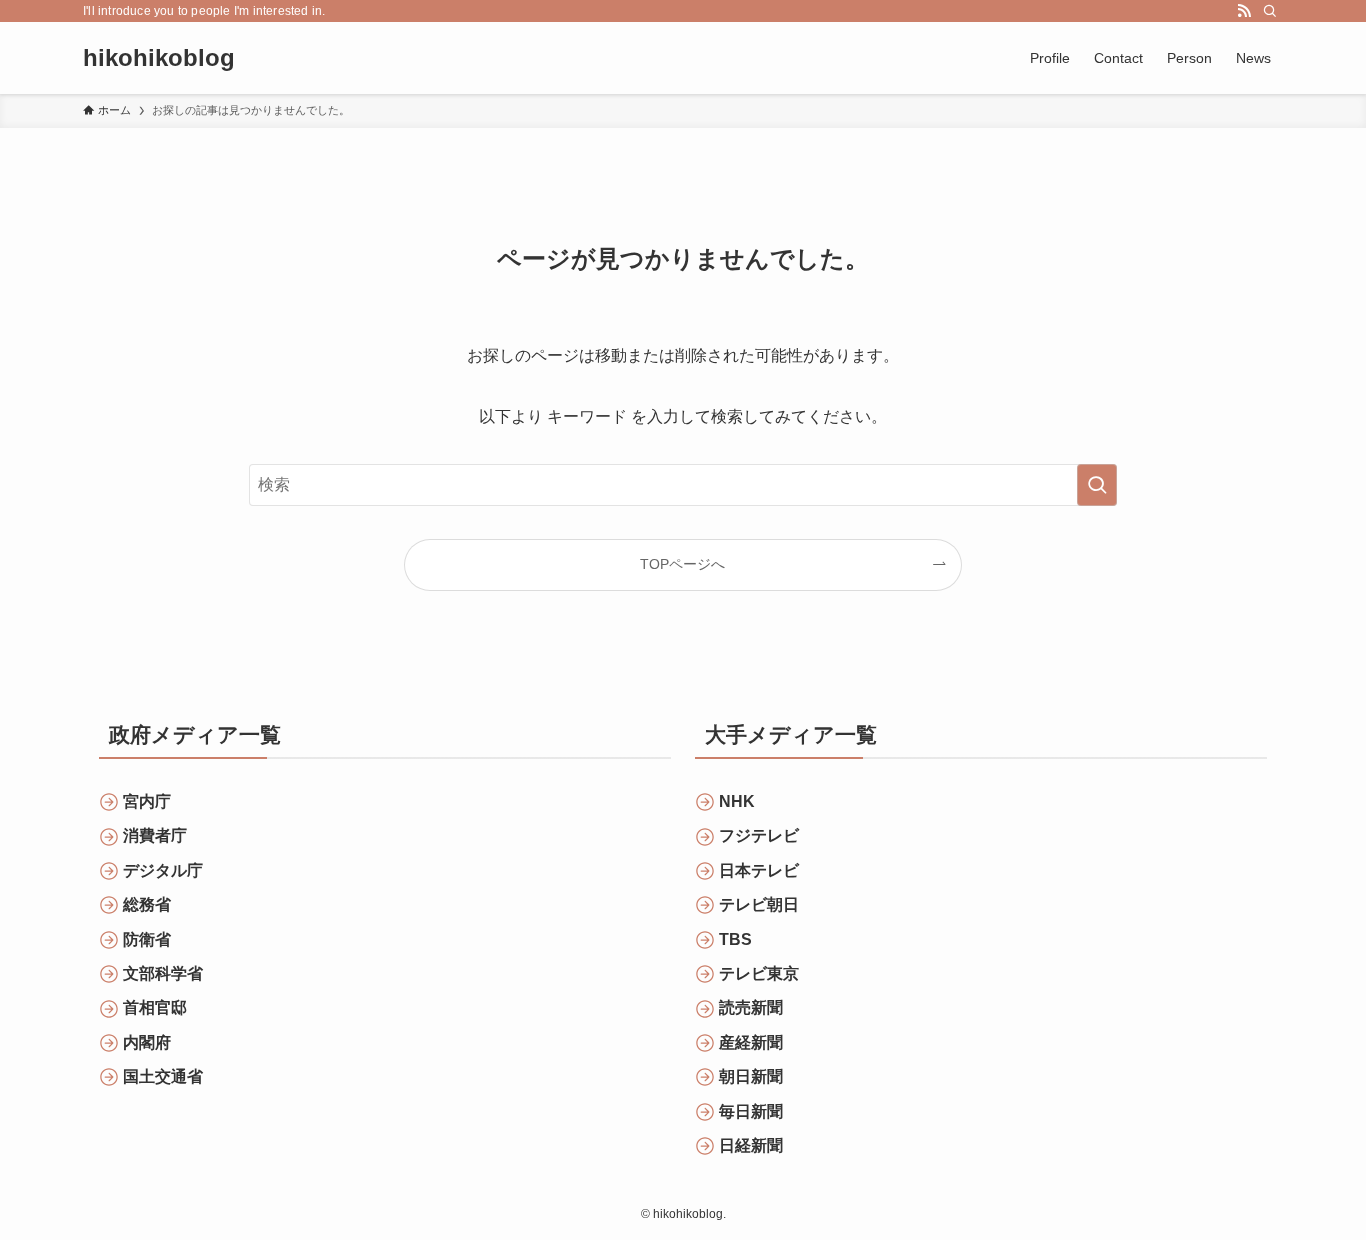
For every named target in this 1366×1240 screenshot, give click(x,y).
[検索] (1270, 11)
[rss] (1244, 11)
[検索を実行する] (1097, 485)
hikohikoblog (159, 58)
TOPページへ (682, 564)
